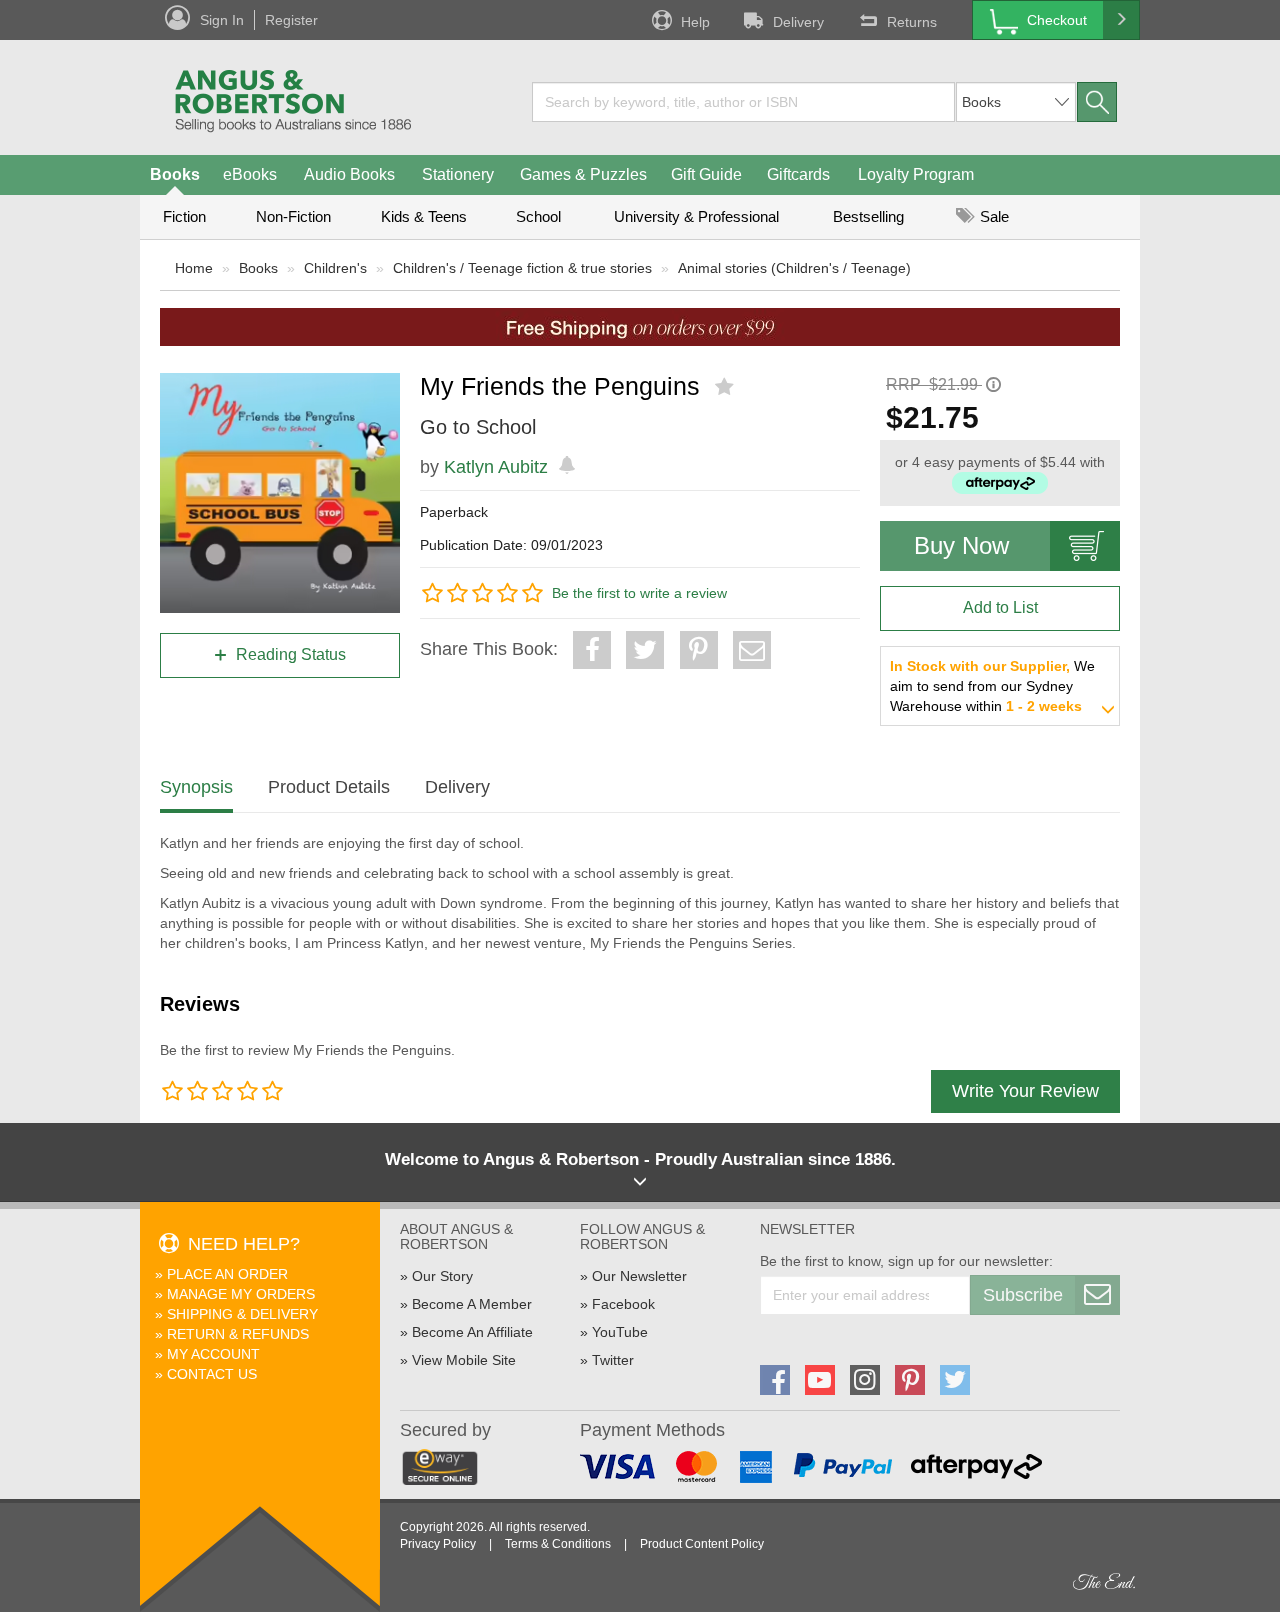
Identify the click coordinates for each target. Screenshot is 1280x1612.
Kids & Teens (424, 216)
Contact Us (212, 1374)
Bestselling (868, 216)
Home (194, 268)
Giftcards (798, 174)
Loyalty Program (916, 174)
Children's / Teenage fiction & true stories (522, 268)
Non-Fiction (293, 216)
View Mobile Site (464, 1360)
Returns (912, 22)
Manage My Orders (241, 1294)
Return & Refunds (238, 1334)
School (538, 216)
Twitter (613, 1360)
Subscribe (1023, 1295)
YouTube (620, 1332)
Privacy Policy (438, 1544)
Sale (992, 216)
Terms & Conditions (558, 1544)
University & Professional (696, 216)
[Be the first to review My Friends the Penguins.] (726, 387)
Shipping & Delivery (242, 1314)
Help (695, 22)
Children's (335, 268)
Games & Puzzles (583, 174)
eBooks (250, 174)
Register (291, 20)
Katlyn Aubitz (496, 467)
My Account (213, 1354)
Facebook (623, 1304)
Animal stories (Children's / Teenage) (794, 268)
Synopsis (196, 787)
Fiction (184, 216)
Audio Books (349, 174)
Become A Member (472, 1304)
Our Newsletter (639, 1276)
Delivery (798, 22)
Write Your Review (1025, 1091)
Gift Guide (706, 174)
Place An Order (227, 1274)
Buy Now (961, 545)
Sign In (222, 20)
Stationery (458, 174)
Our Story (442, 1276)
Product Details (329, 787)
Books (175, 174)
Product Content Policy (702, 1544)
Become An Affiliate (472, 1332)
